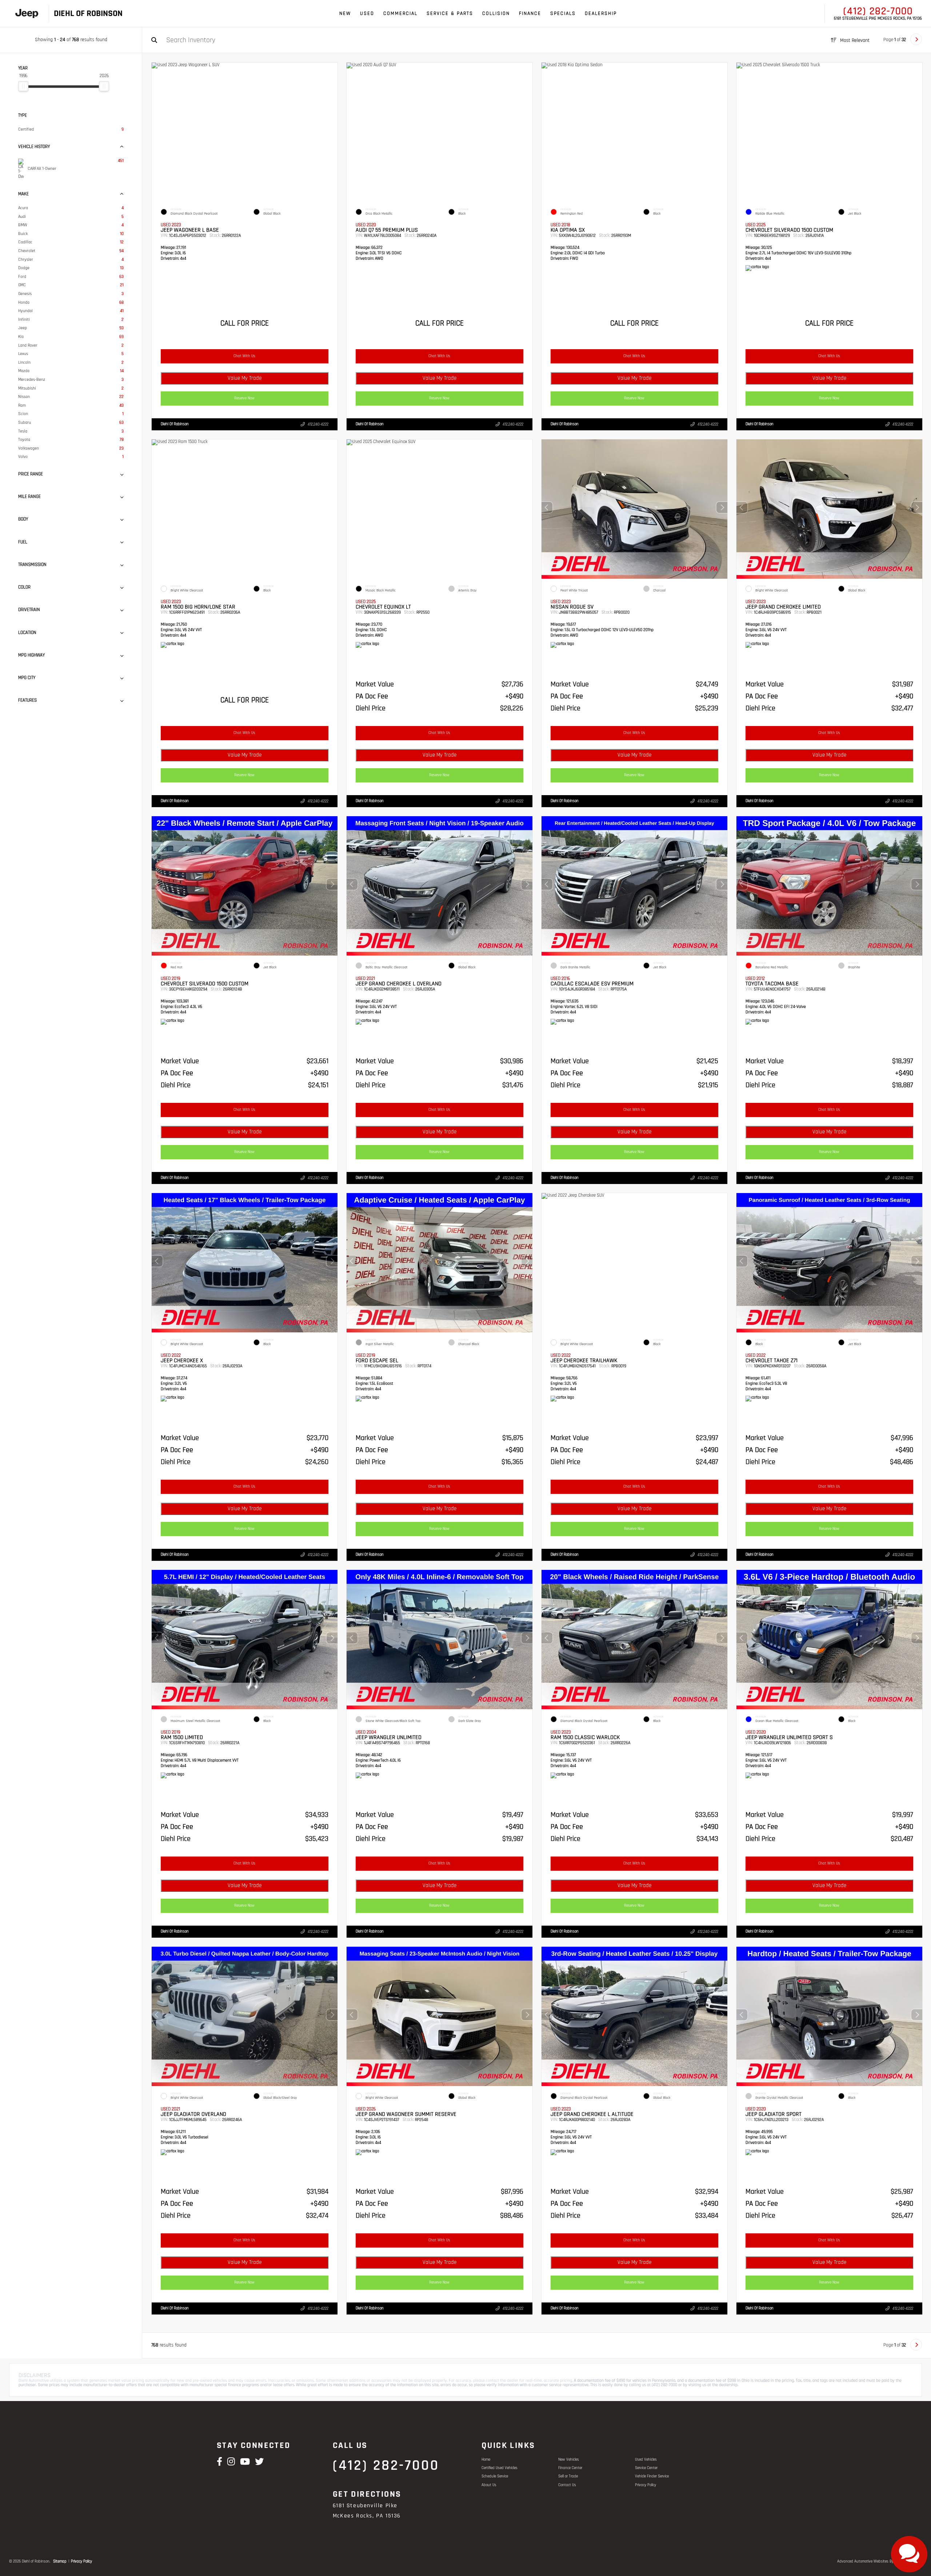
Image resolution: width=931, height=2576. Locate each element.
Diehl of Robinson (175, 424)
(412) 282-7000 (878, 11)
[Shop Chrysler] (36, 14)
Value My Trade (245, 378)
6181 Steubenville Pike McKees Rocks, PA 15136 (878, 19)
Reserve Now (245, 398)
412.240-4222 (318, 424)
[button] (722, 507)
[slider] (23, 86)
